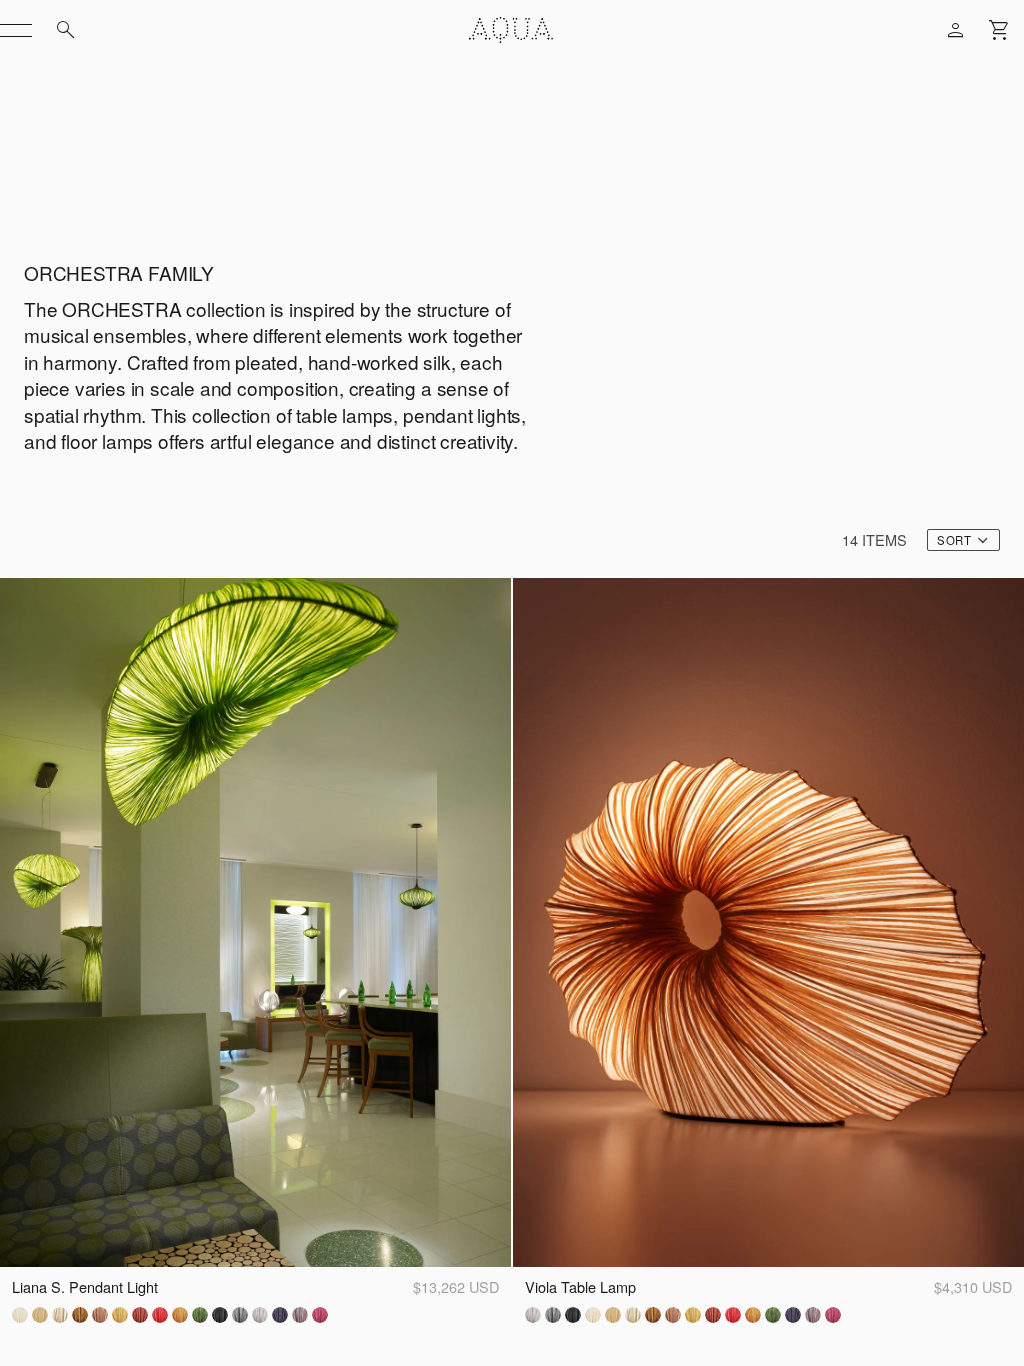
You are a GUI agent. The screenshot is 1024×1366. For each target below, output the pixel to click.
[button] (963, 540)
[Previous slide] (26, 923)
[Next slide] (485, 923)
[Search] (66, 30)
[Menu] (16, 30)
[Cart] (1000, 30)
